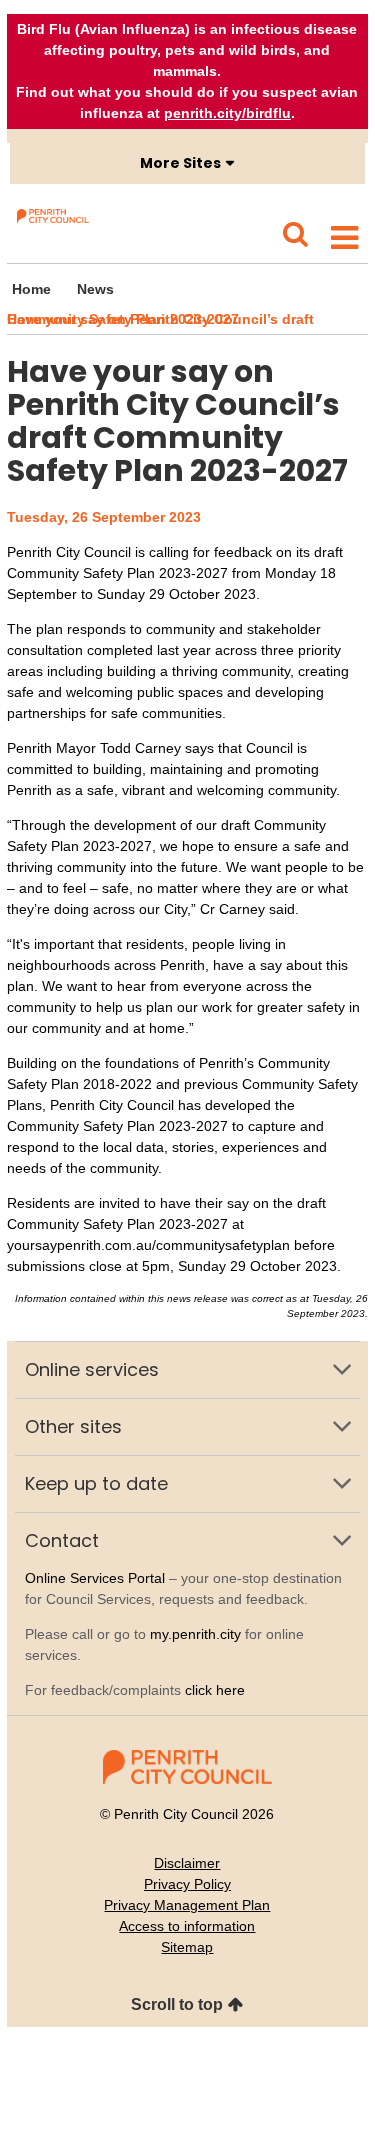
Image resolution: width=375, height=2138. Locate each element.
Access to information (187, 1926)
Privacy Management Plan (187, 1905)
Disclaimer (187, 1863)
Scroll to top (177, 2004)
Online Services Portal (95, 1578)
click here (215, 1690)
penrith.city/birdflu (227, 113)
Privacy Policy (187, 1884)
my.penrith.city (195, 1634)
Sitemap (187, 1947)
